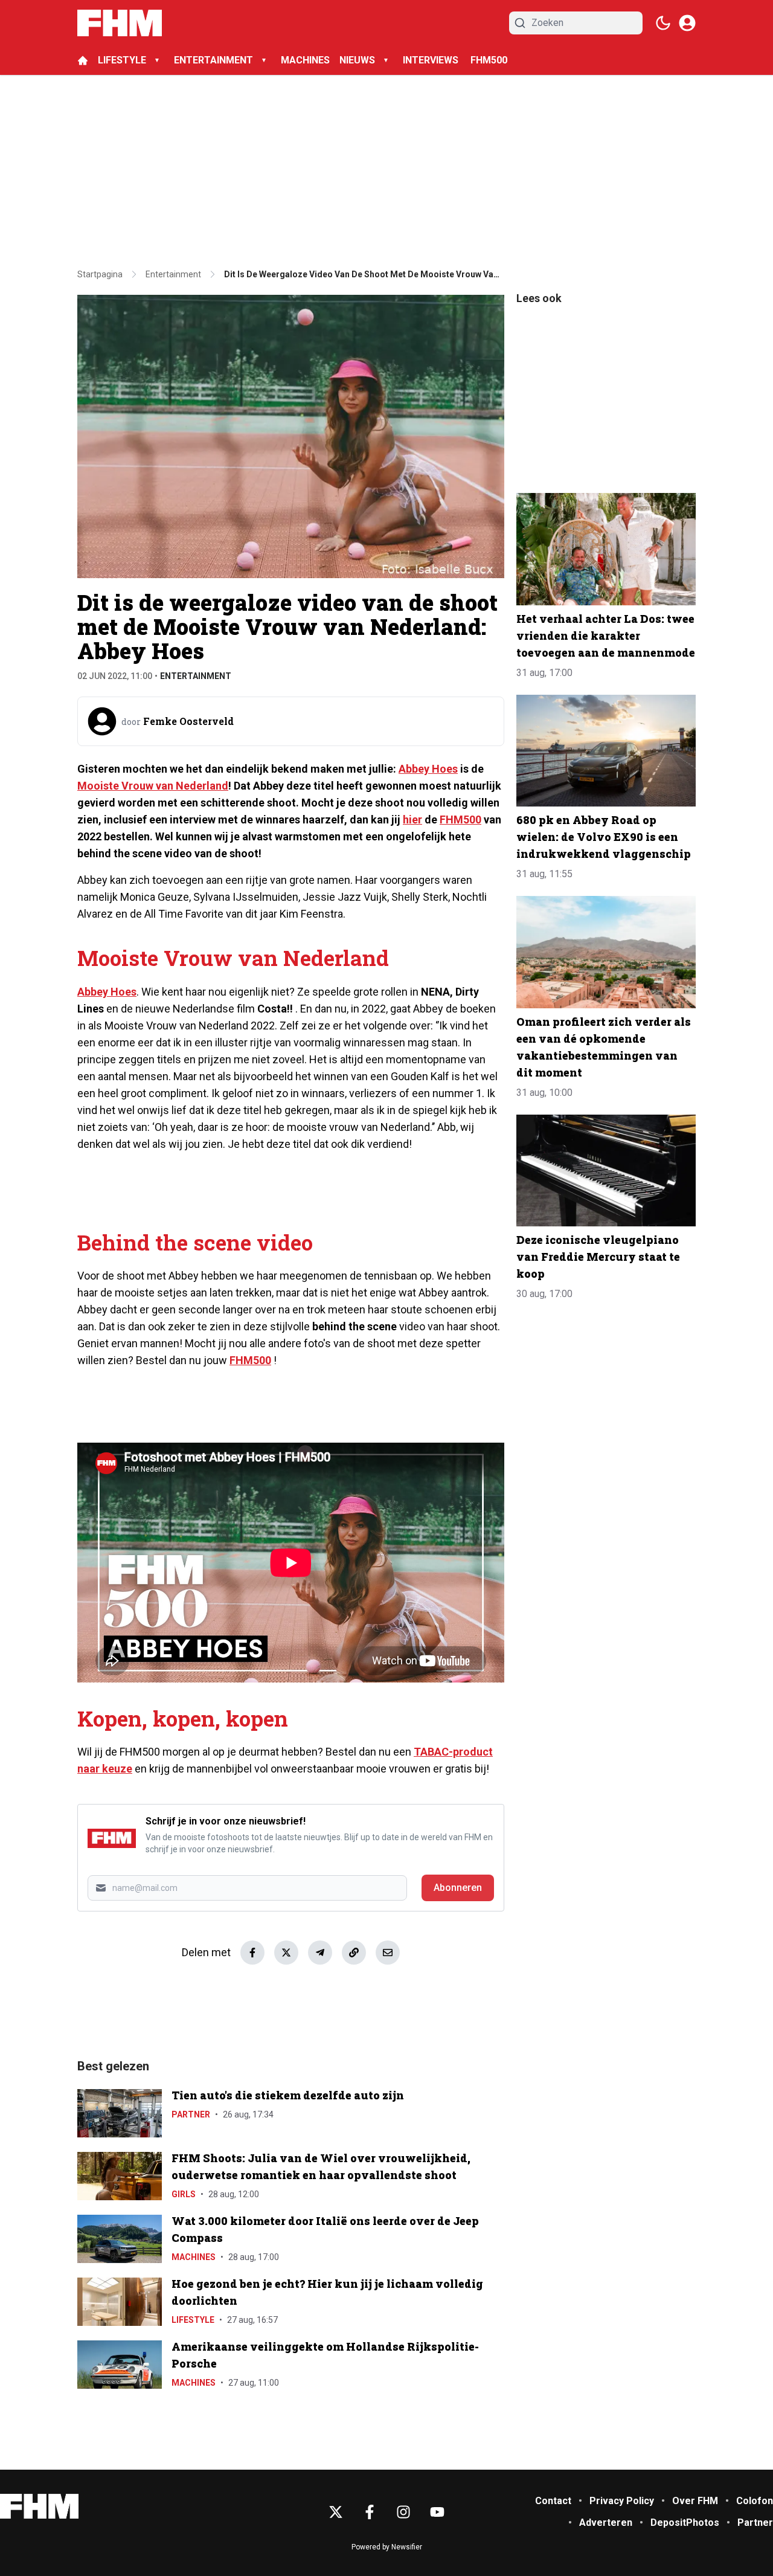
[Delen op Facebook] (252, 1953)
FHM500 (489, 60)
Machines (194, 2257)
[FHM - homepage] (120, 23)
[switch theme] (663, 23)
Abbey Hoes (428, 769)
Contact (553, 2501)
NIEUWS (357, 60)
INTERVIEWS (432, 60)
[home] (83, 60)
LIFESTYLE (122, 60)
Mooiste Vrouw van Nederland (153, 786)
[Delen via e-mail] (388, 1953)
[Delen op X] (286, 1953)
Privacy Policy (622, 2501)
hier (412, 819)
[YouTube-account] (437, 2512)
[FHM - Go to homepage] (39, 2506)
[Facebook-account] (370, 2512)
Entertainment (196, 676)
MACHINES (305, 60)
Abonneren (458, 1888)
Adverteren (606, 2523)
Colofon (755, 2501)
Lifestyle (193, 2320)
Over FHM (695, 2501)
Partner (191, 2114)
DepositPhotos (685, 2523)
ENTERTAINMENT (213, 60)
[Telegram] (320, 1953)
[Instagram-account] (403, 2512)
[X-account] (336, 2512)
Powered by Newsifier (387, 2547)
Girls (184, 2194)
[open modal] (687, 23)
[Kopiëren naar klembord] (354, 1953)
